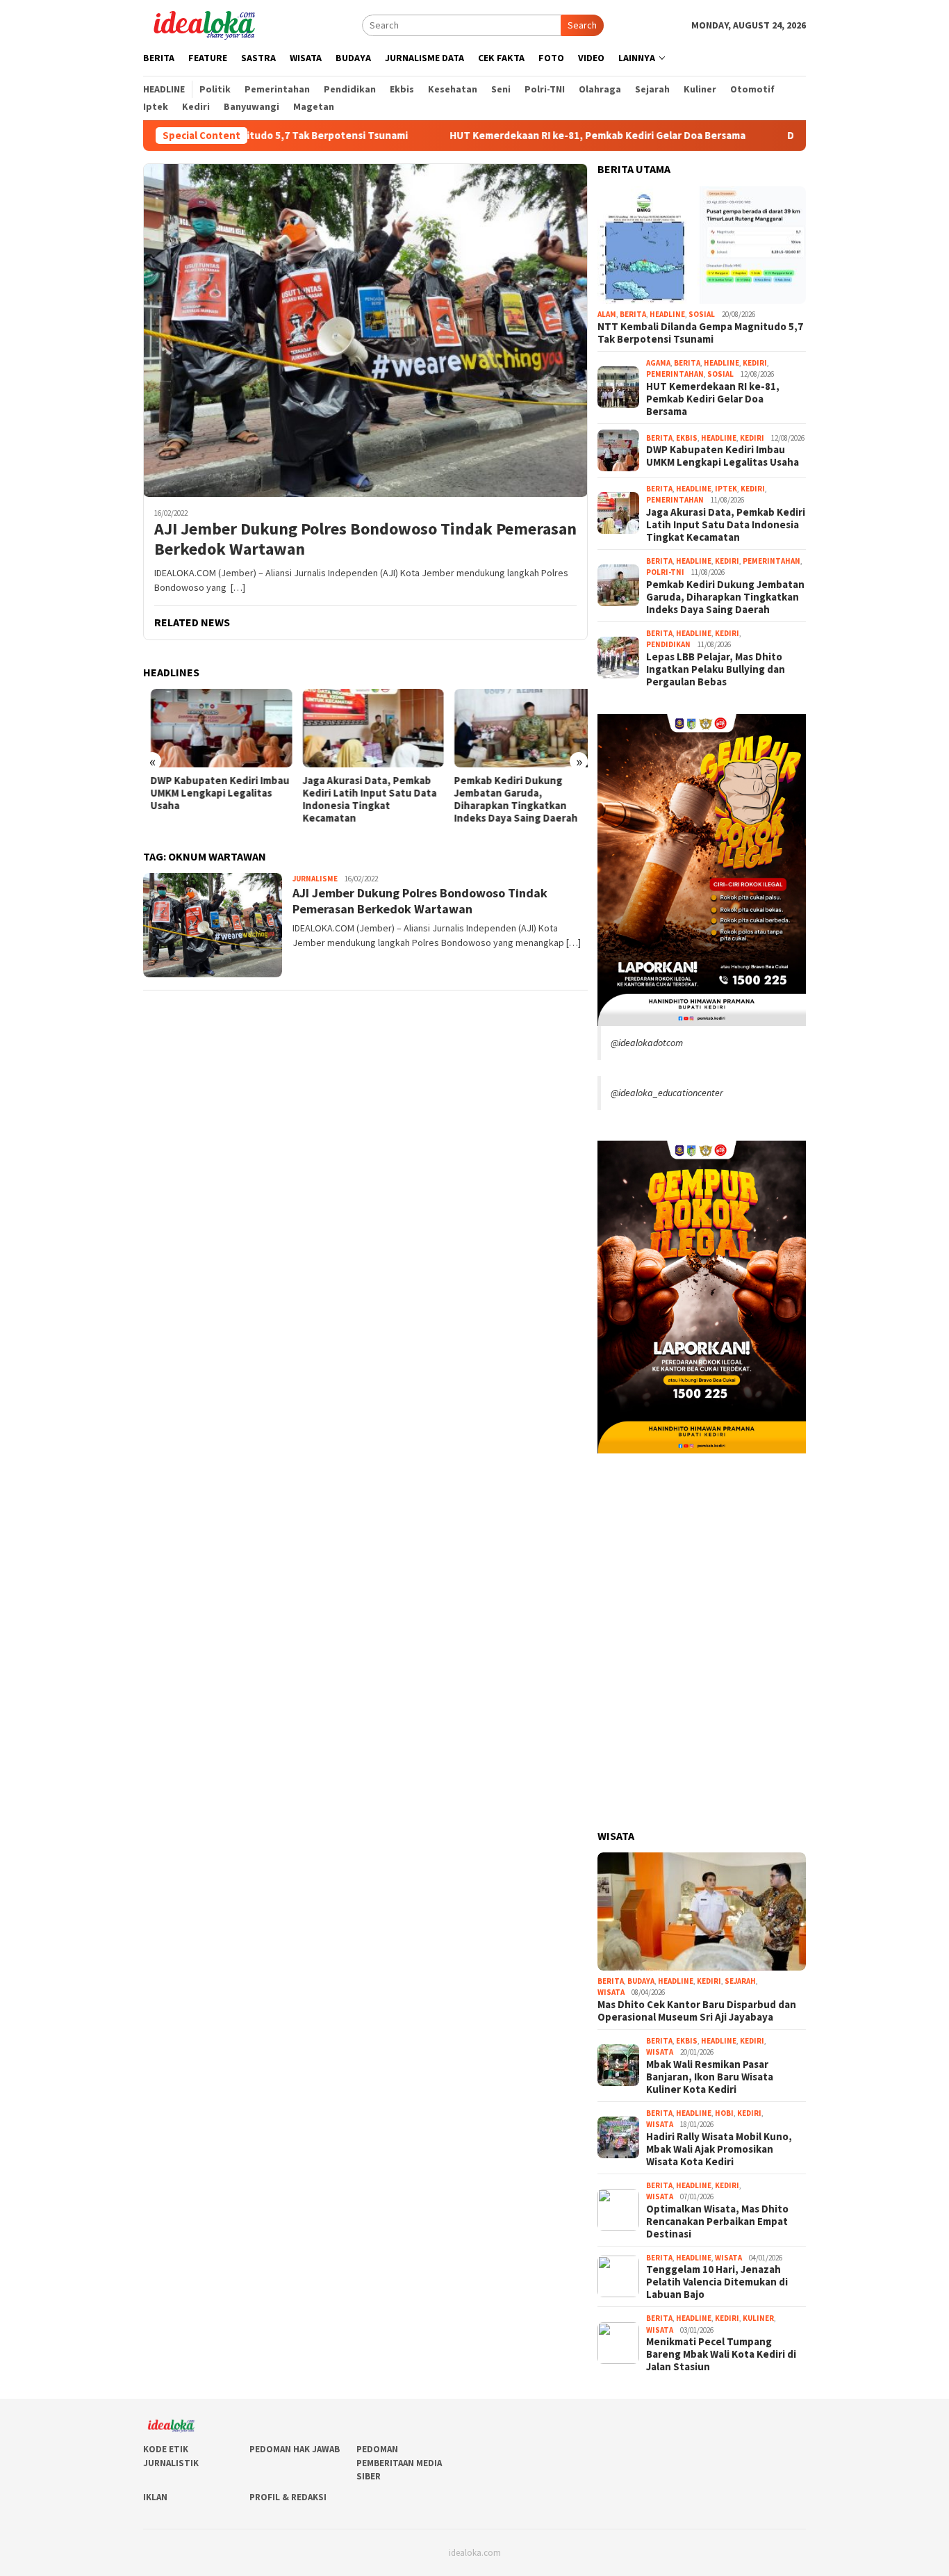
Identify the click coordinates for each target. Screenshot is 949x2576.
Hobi (724, 2113)
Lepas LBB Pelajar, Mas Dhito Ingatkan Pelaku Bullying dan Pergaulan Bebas (716, 669)
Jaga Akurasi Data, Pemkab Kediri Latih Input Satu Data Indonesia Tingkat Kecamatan (362, 799)
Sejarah (740, 1981)
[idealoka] (204, 24)
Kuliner (758, 2318)
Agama (658, 363)
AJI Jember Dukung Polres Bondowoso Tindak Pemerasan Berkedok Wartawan (365, 539)
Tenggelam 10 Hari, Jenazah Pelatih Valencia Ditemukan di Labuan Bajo (717, 2282)
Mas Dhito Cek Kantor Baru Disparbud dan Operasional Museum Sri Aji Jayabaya (697, 2011)
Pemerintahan (675, 374)
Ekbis (687, 438)
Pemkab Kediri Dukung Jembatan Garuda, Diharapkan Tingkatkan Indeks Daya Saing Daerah (509, 799)
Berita (633, 314)
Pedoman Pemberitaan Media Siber (399, 2463)
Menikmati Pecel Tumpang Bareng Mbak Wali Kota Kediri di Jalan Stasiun (721, 2354)
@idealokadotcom (647, 1043)
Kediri (755, 363)
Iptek (726, 489)
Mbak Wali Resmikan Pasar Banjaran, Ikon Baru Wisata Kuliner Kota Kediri (710, 2077)
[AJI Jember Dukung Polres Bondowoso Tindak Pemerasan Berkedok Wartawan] (365, 330)
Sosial (702, 314)
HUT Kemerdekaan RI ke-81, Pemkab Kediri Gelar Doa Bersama (511, 136)
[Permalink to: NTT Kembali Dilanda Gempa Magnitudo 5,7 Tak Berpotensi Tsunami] (702, 245)
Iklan (155, 2497)
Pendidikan (668, 644)
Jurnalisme (315, 879)
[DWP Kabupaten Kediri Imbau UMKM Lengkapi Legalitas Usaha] (214, 728)
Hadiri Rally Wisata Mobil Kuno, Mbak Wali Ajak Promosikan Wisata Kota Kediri (719, 2149)
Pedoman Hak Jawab (295, 2449)
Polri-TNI (665, 572)
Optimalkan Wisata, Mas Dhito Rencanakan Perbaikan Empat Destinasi (717, 2222)
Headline (667, 314)
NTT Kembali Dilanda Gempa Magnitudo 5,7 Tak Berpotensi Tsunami (700, 333)
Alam (607, 314)
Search (582, 25)
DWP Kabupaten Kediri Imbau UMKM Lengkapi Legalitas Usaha (213, 793)
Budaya (641, 1981)
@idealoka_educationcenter (667, 1093)
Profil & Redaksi (288, 2497)
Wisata (611, 1992)
